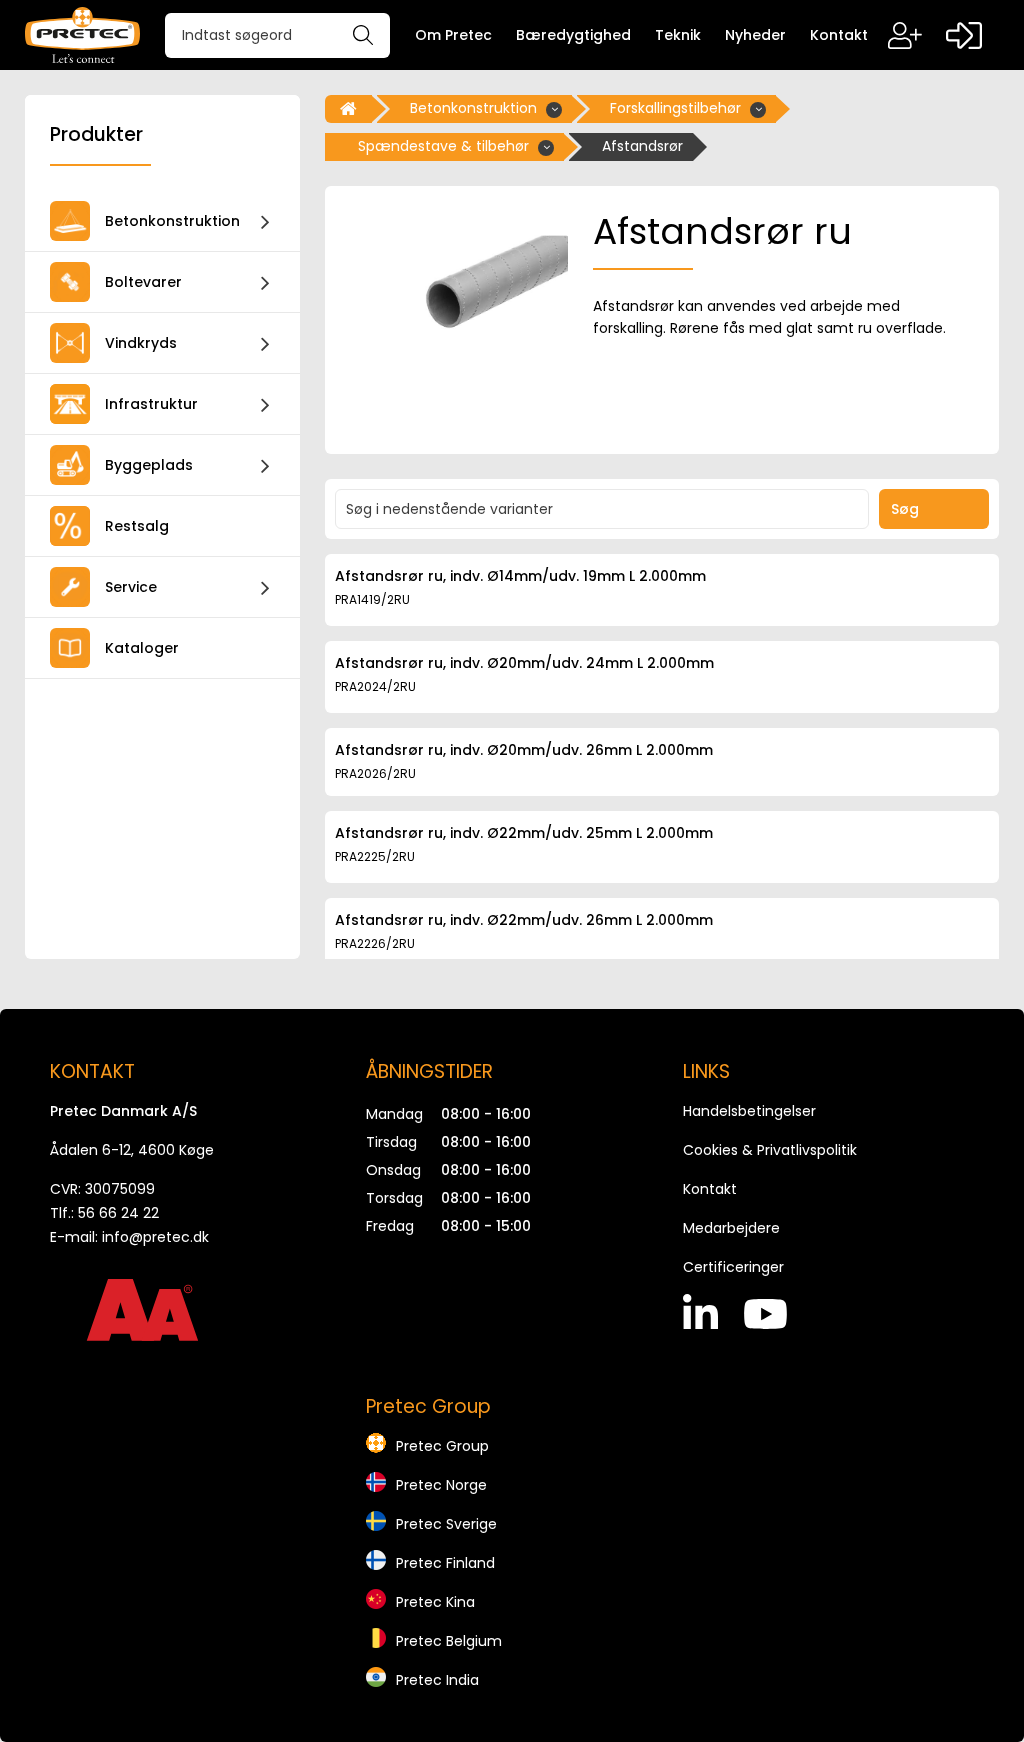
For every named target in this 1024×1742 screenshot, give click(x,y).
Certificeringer (733, 1267)
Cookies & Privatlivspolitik (770, 1150)
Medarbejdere (731, 1228)
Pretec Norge (441, 1485)
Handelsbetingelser (749, 1111)
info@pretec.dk (155, 1237)
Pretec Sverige (446, 1524)
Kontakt (710, 1189)
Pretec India (437, 1680)
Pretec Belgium (449, 1641)
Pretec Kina (435, 1602)
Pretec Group (442, 1446)
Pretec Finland (445, 1563)
